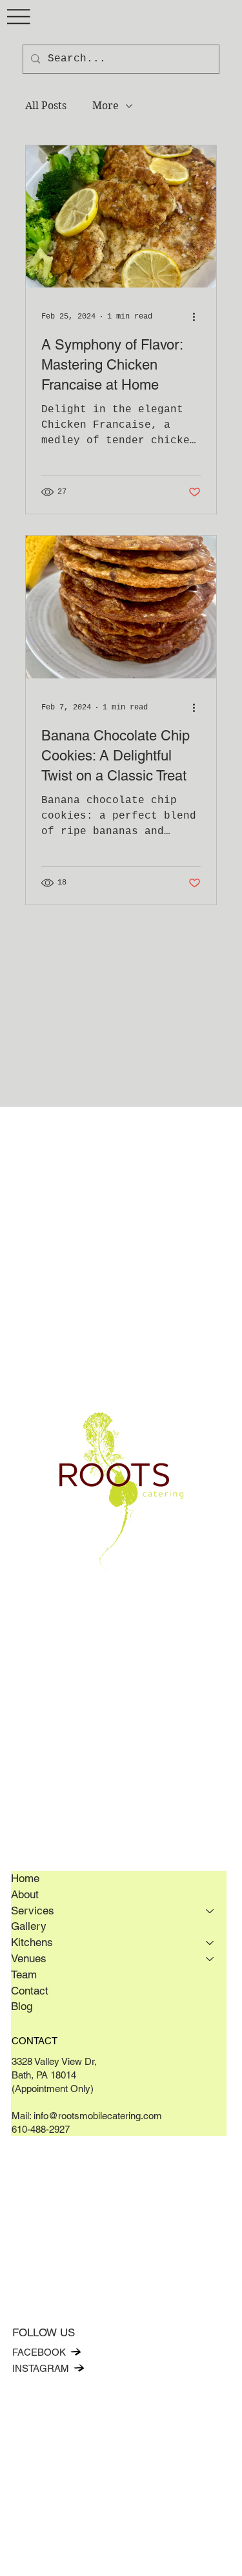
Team (24, 1974)
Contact (30, 1991)
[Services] (210, 1911)
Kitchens (32, 1942)
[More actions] (199, 317)
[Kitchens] (210, 1943)
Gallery (29, 1926)
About (25, 1894)
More (106, 106)
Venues (29, 1958)
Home (25, 1878)
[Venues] (210, 1959)
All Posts (46, 106)
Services (33, 1911)
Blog (22, 2006)
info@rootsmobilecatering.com (98, 2116)
